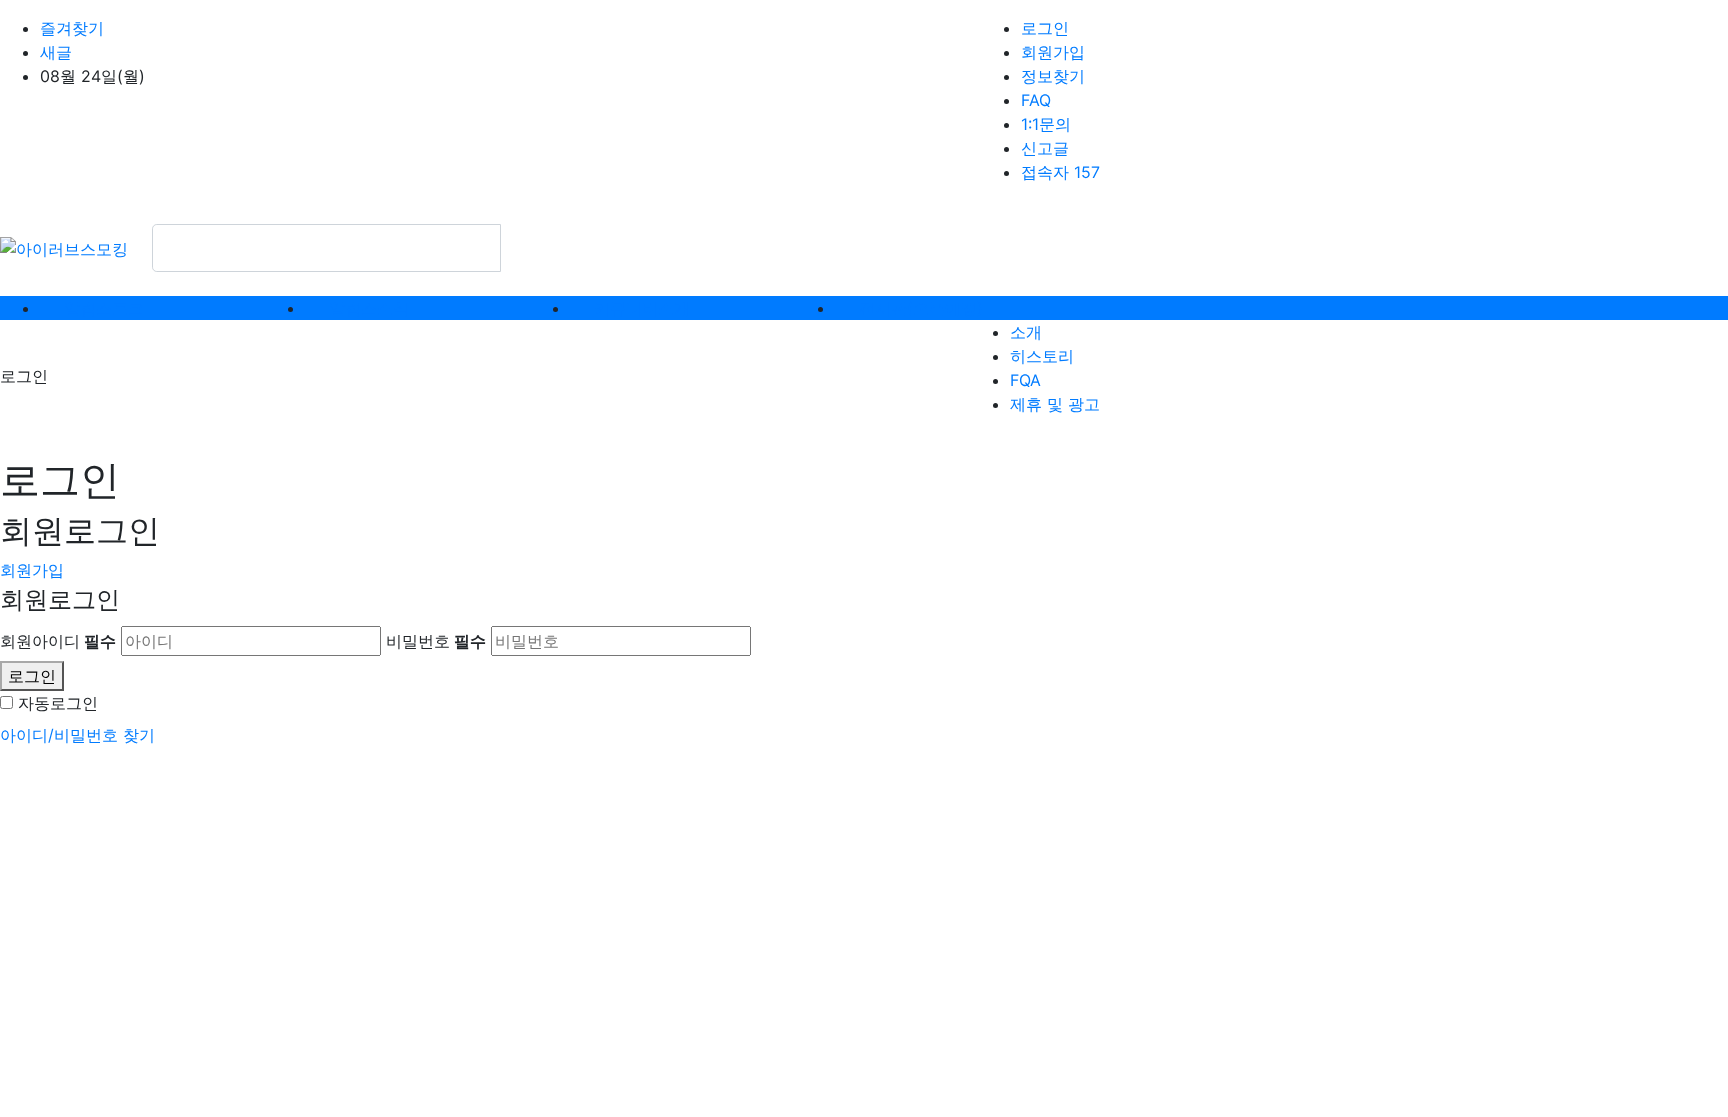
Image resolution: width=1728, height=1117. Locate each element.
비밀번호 (436, 641)
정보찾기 (1053, 76)
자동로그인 (58, 703)
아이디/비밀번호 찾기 (77, 735)
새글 (56, 52)
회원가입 (1053, 52)
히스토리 (1042, 356)
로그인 (1045, 28)
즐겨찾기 (72, 28)
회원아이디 (58, 641)
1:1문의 (1046, 124)
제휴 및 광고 (1055, 404)
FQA (1025, 380)
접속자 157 (1060, 172)
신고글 (1045, 148)
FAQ (1036, 100)
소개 (1026, 332)
